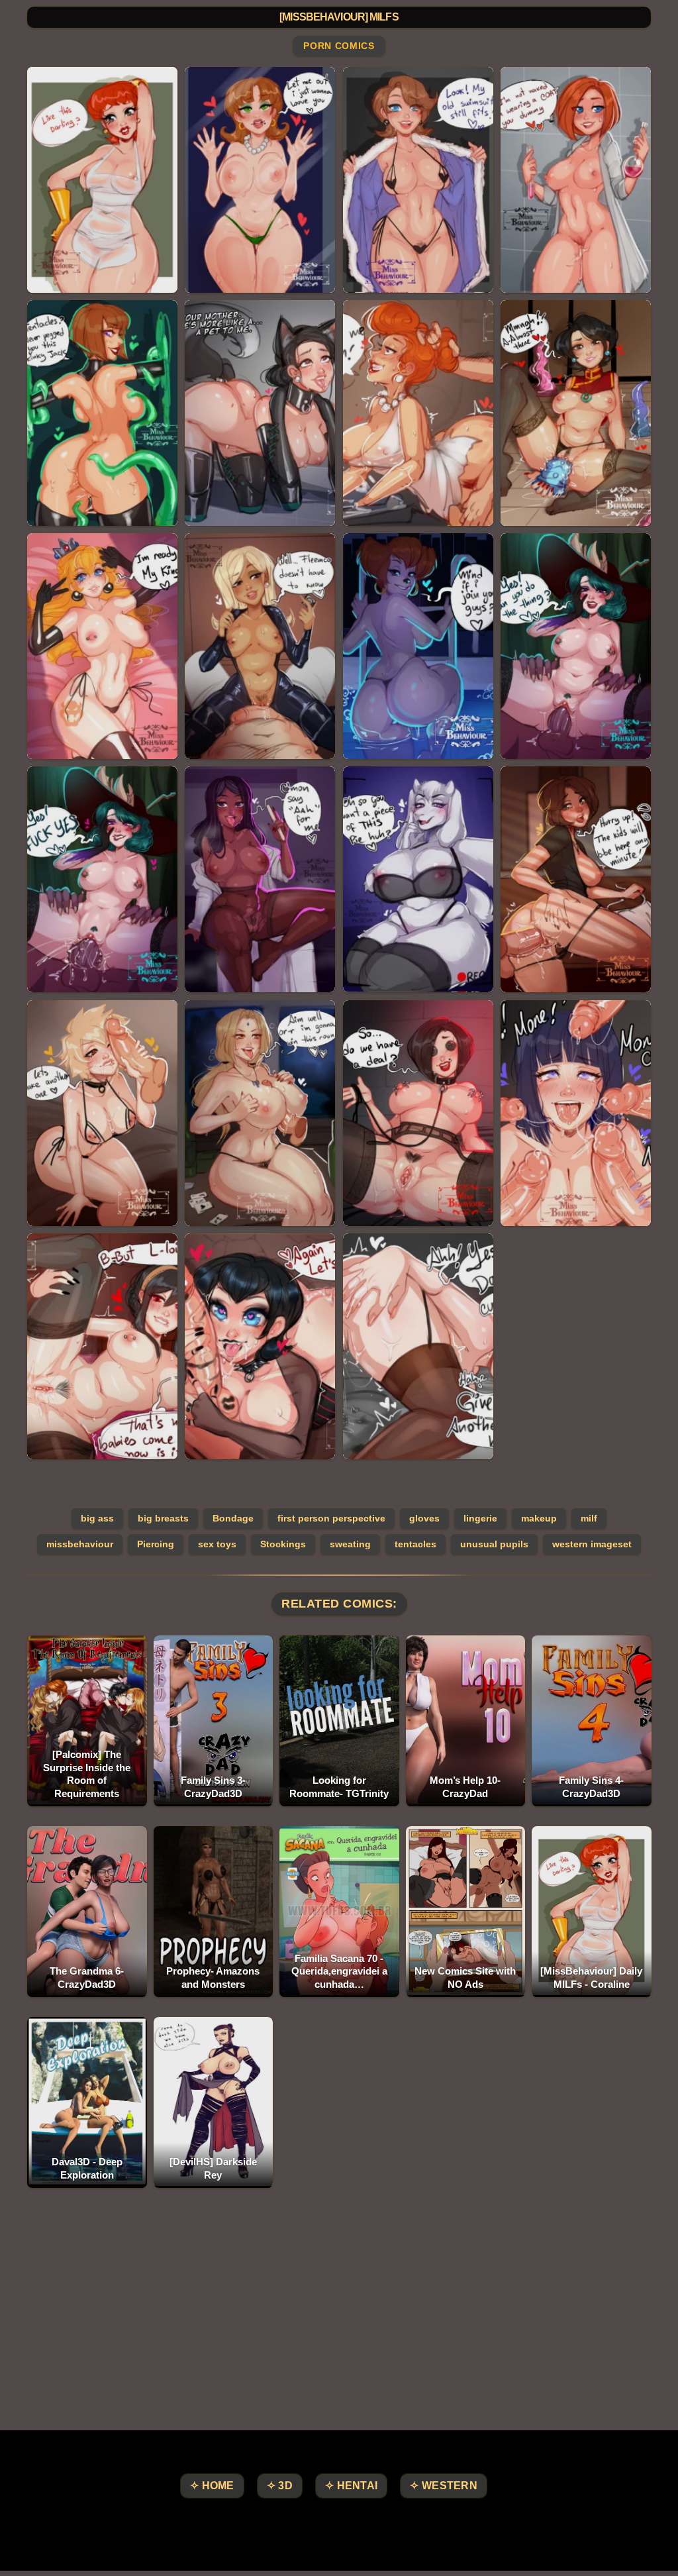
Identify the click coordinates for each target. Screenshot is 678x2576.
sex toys (217, 1544)
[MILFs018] (260, 1113)
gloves (424, 1518)
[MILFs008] (576, 413)
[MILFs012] (576, 646)
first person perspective (331, 1518)
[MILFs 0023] (418, 1346)
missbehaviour (80, 1544)
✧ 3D (280, 2486)
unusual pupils (494, 1544)
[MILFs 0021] (102, 1346)
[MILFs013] (102, 879)
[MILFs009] (102, 646)
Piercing (156, 1544)
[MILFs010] (260, 646)
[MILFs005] (102, 413)
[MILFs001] (102, 180)
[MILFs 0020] (576, 1113)
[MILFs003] (418, 180)
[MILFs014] (260, 879)
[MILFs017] (102, 1113)
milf (589, 1518)
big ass (97, 1518)
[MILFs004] (576, 180)
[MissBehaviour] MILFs (339, 17)
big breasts (163, 1518)
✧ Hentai (351, 2486)
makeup (539, 1518)
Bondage (233, 1518)
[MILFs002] (260, 180)
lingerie (480, 1518)
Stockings (283, 1544)
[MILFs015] (418, 879)
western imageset (592, 1544)
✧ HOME (212, 2486)
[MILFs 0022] (260, 1346)
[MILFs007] (418, 413)
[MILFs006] (260, 413)
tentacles (415, 1544)
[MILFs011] (418, 646)
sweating (350, 1544)
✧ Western (444, 2486)
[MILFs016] (576, 879)
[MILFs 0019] (418, 1113)
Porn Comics (339, 46)
